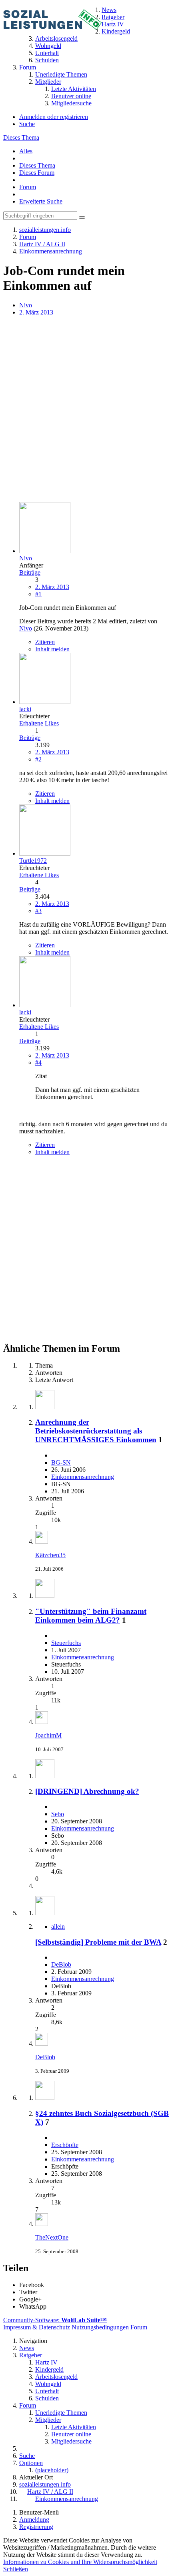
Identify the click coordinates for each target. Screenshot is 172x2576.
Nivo (26, 305)
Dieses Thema (21, 137)
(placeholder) (52, 2470)
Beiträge (30, 572)
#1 (38, 594)
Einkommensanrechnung (83, 1477)
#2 (38, 759)
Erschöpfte (65, 2145)
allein (58, 1927)
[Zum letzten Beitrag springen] (42, 1541)
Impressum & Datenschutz (37, 2327)
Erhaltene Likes (39, 723)
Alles (26, 151)
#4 (38, 1063)
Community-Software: (55, 2320)
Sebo (58, 1814)
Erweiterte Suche (41, 201)
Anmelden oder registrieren (54, 117)
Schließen (16, 2569)
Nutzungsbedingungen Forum (109, 2327)
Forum (28, 187)
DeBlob (61, 1964)
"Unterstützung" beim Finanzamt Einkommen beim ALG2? (91, 1616)
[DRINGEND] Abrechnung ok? (87, 1791)
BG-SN (61, 1462)
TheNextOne (52, 2237)
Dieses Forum (37, 173)
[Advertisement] (86, 410)
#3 (38, 911)
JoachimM (48, 1735)
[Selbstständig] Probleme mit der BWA (98, 1942)
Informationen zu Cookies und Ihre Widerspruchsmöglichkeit (80, 2562)
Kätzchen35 (50, 1555)
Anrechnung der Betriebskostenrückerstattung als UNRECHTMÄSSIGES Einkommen (96, 1431)
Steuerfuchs (66, 1643)
